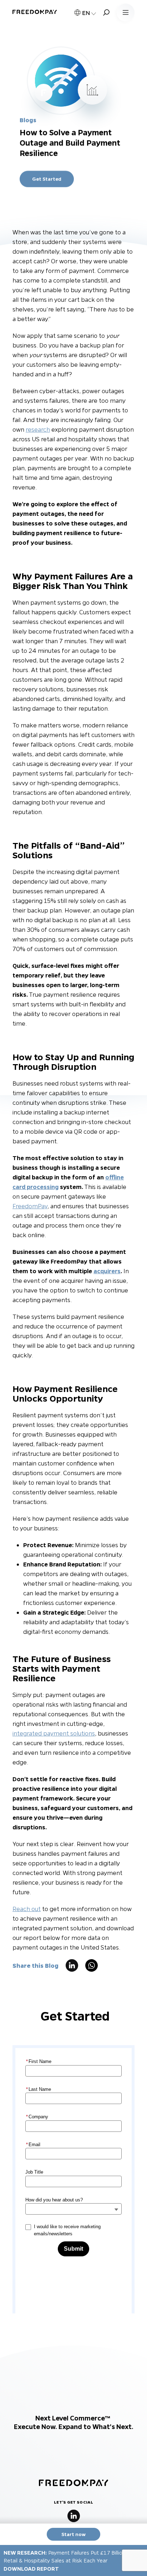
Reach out (27, 1909)
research (38, 429)
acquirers (107, 1271)
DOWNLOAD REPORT (31, 2569)
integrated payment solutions (54, 1733)
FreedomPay (30, 1206)
